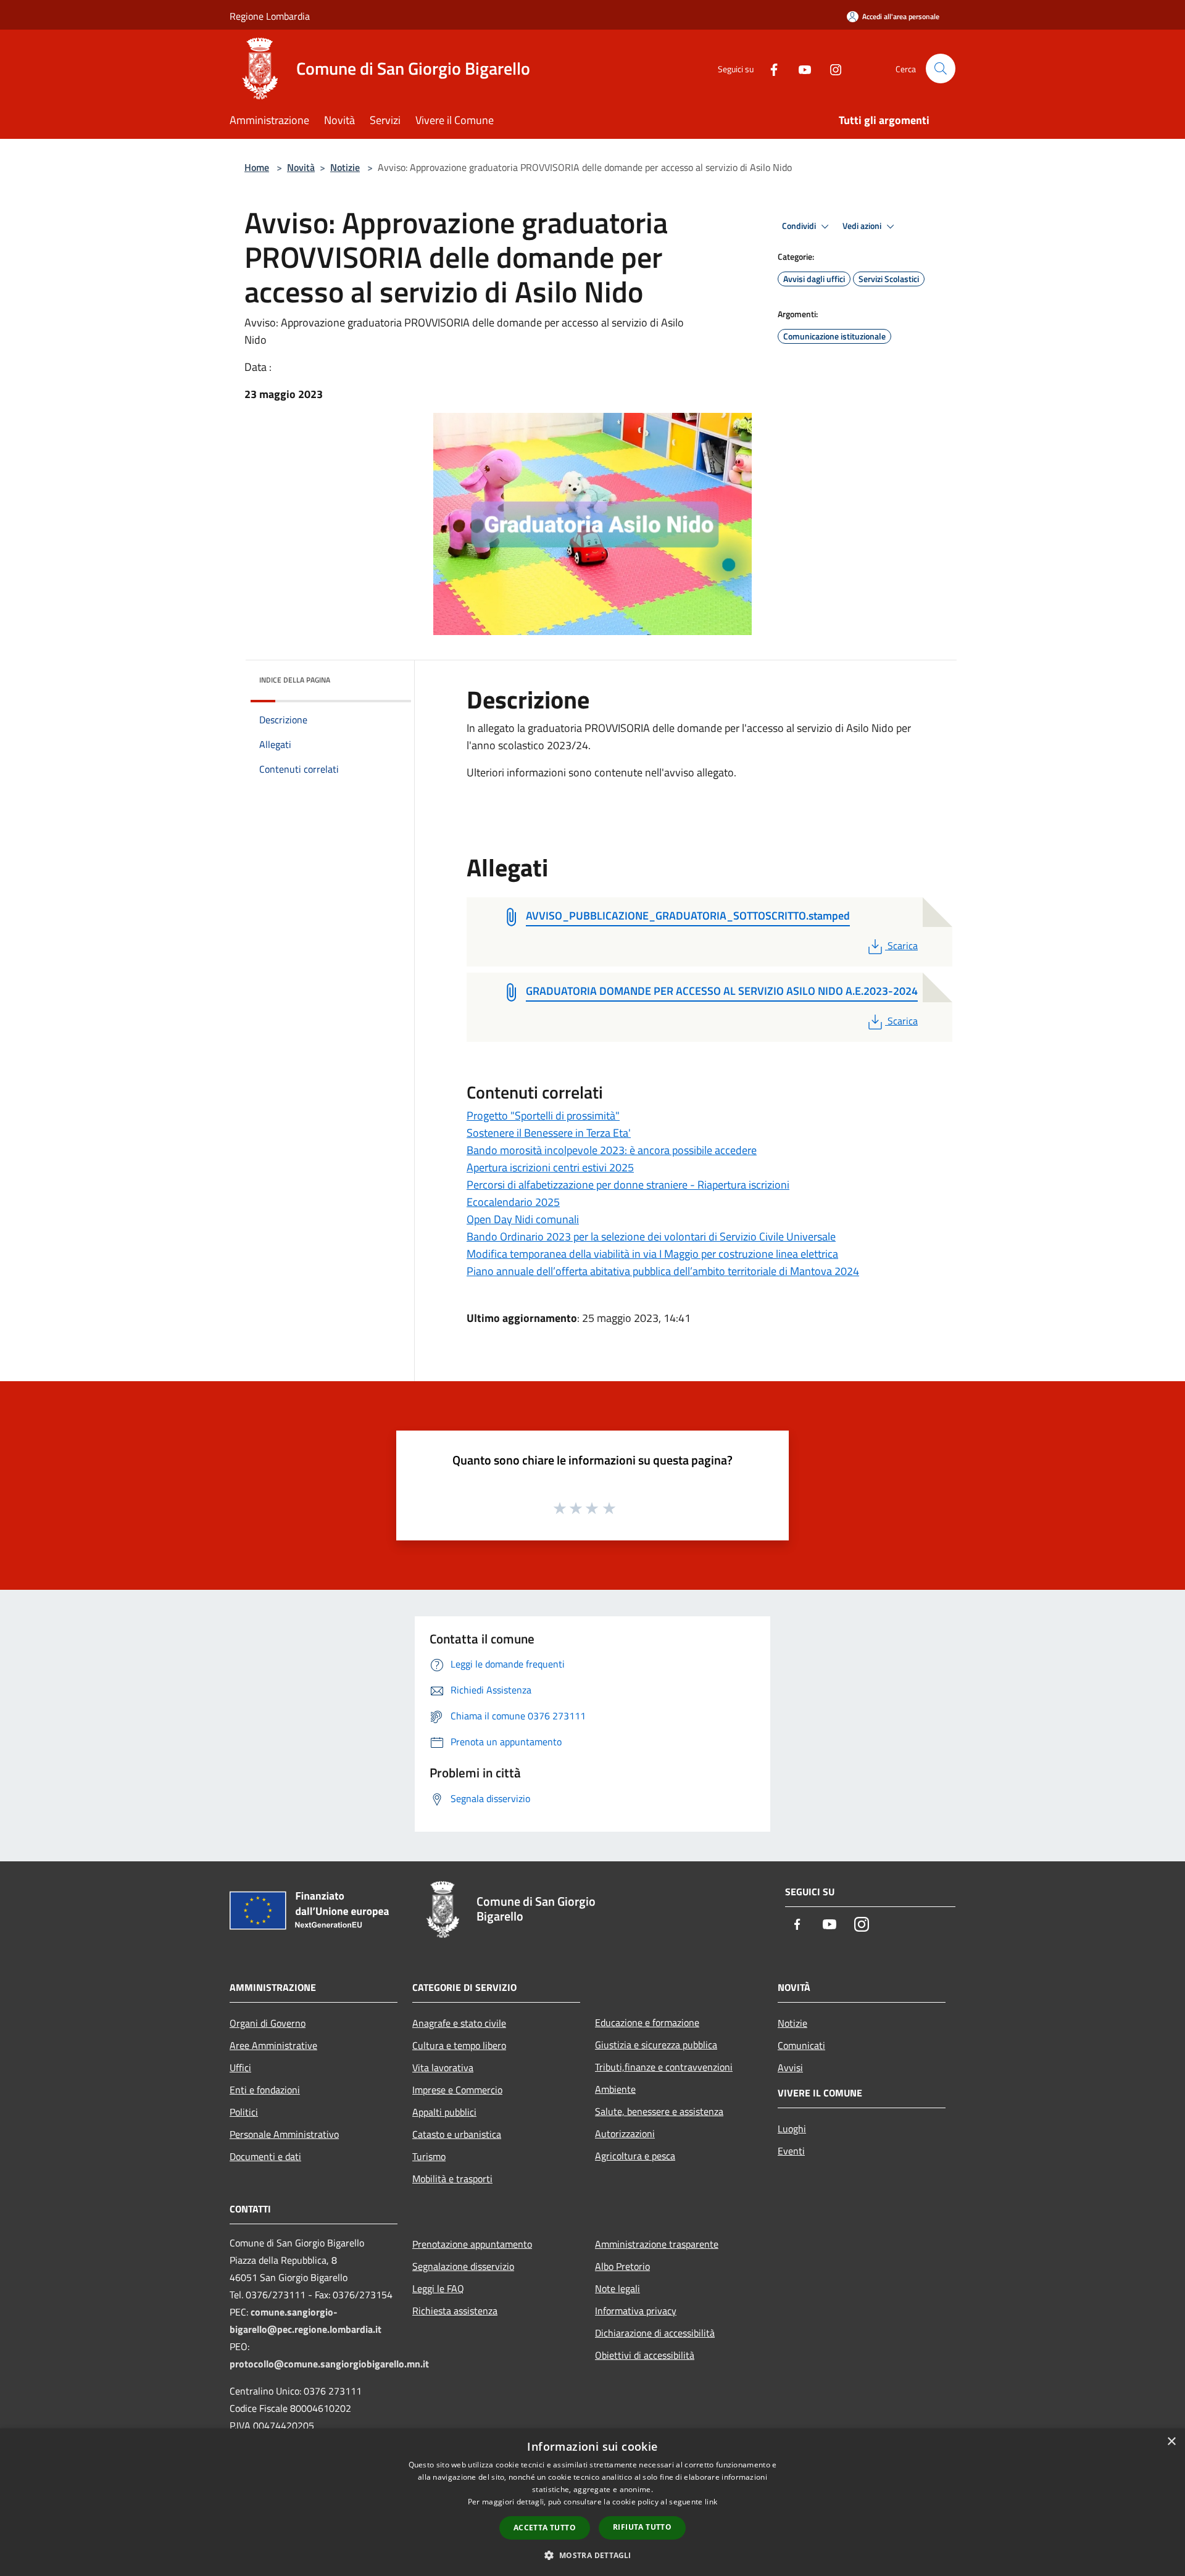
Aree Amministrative (273, 2045)
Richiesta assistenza (455, 2311)
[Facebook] (769, 68)
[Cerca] (941, 69)
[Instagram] (831, 68)
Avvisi (790, 2067)
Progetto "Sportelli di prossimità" (543, 1116)
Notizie (345, 167)
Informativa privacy (636, 2311)
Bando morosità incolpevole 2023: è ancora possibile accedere (612, 1150)
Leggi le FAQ (438, 2288)
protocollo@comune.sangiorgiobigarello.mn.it (329, 2364)
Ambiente (615, 2089)
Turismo (429, 2156)
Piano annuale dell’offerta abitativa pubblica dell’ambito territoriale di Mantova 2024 (663, 1271)
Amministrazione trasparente (657, 2244)
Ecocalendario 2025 (513, 1202)
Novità (301, 167)
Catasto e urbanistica (457, 2134)
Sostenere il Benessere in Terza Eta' (549, 1133)
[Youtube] (800, 68)
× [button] (1171, 2442)
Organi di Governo (268, 2023)
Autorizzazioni (625, 2134)
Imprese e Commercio (457, 2090)
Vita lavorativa (443, 2067)
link (711, 2502)
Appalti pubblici (444, 2112)
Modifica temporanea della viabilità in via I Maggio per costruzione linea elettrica (652, 1254)
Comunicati (801, 2045)
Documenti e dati (265, 2156)
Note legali (617, 2288)
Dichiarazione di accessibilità (655, 2333)
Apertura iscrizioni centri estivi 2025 (550, 1167)
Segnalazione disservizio (463, 2266)
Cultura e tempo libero (459, 2045)
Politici (244, 2112)
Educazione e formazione (647, 2022)
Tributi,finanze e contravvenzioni (664, 2067)
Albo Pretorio (622, 2266)
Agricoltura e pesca (635, 2156)
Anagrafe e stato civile (459, 2023)
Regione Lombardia (270, 16)
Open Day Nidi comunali (523, 1219)
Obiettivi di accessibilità (645, 2355)
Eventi (791, 2151)
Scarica (902, 945)
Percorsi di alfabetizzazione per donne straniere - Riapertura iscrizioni (628, 1185)
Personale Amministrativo (284, 2134)
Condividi (800, 226)
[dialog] (592, 2502)
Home (257, 167)
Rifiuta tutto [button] (642, 2527)
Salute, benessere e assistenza (659, 2111)
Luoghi (792, 2129)
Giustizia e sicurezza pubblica (656, 2045)
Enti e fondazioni (265, 2090)
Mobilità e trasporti (452, 2179)
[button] (592, 2555)
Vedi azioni (863, 226)
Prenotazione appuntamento (472, 2244)
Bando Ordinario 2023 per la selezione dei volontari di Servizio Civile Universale (651, 1236)
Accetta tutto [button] (545, 2528)
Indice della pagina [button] (295, 680)
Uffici (240, 2067)
